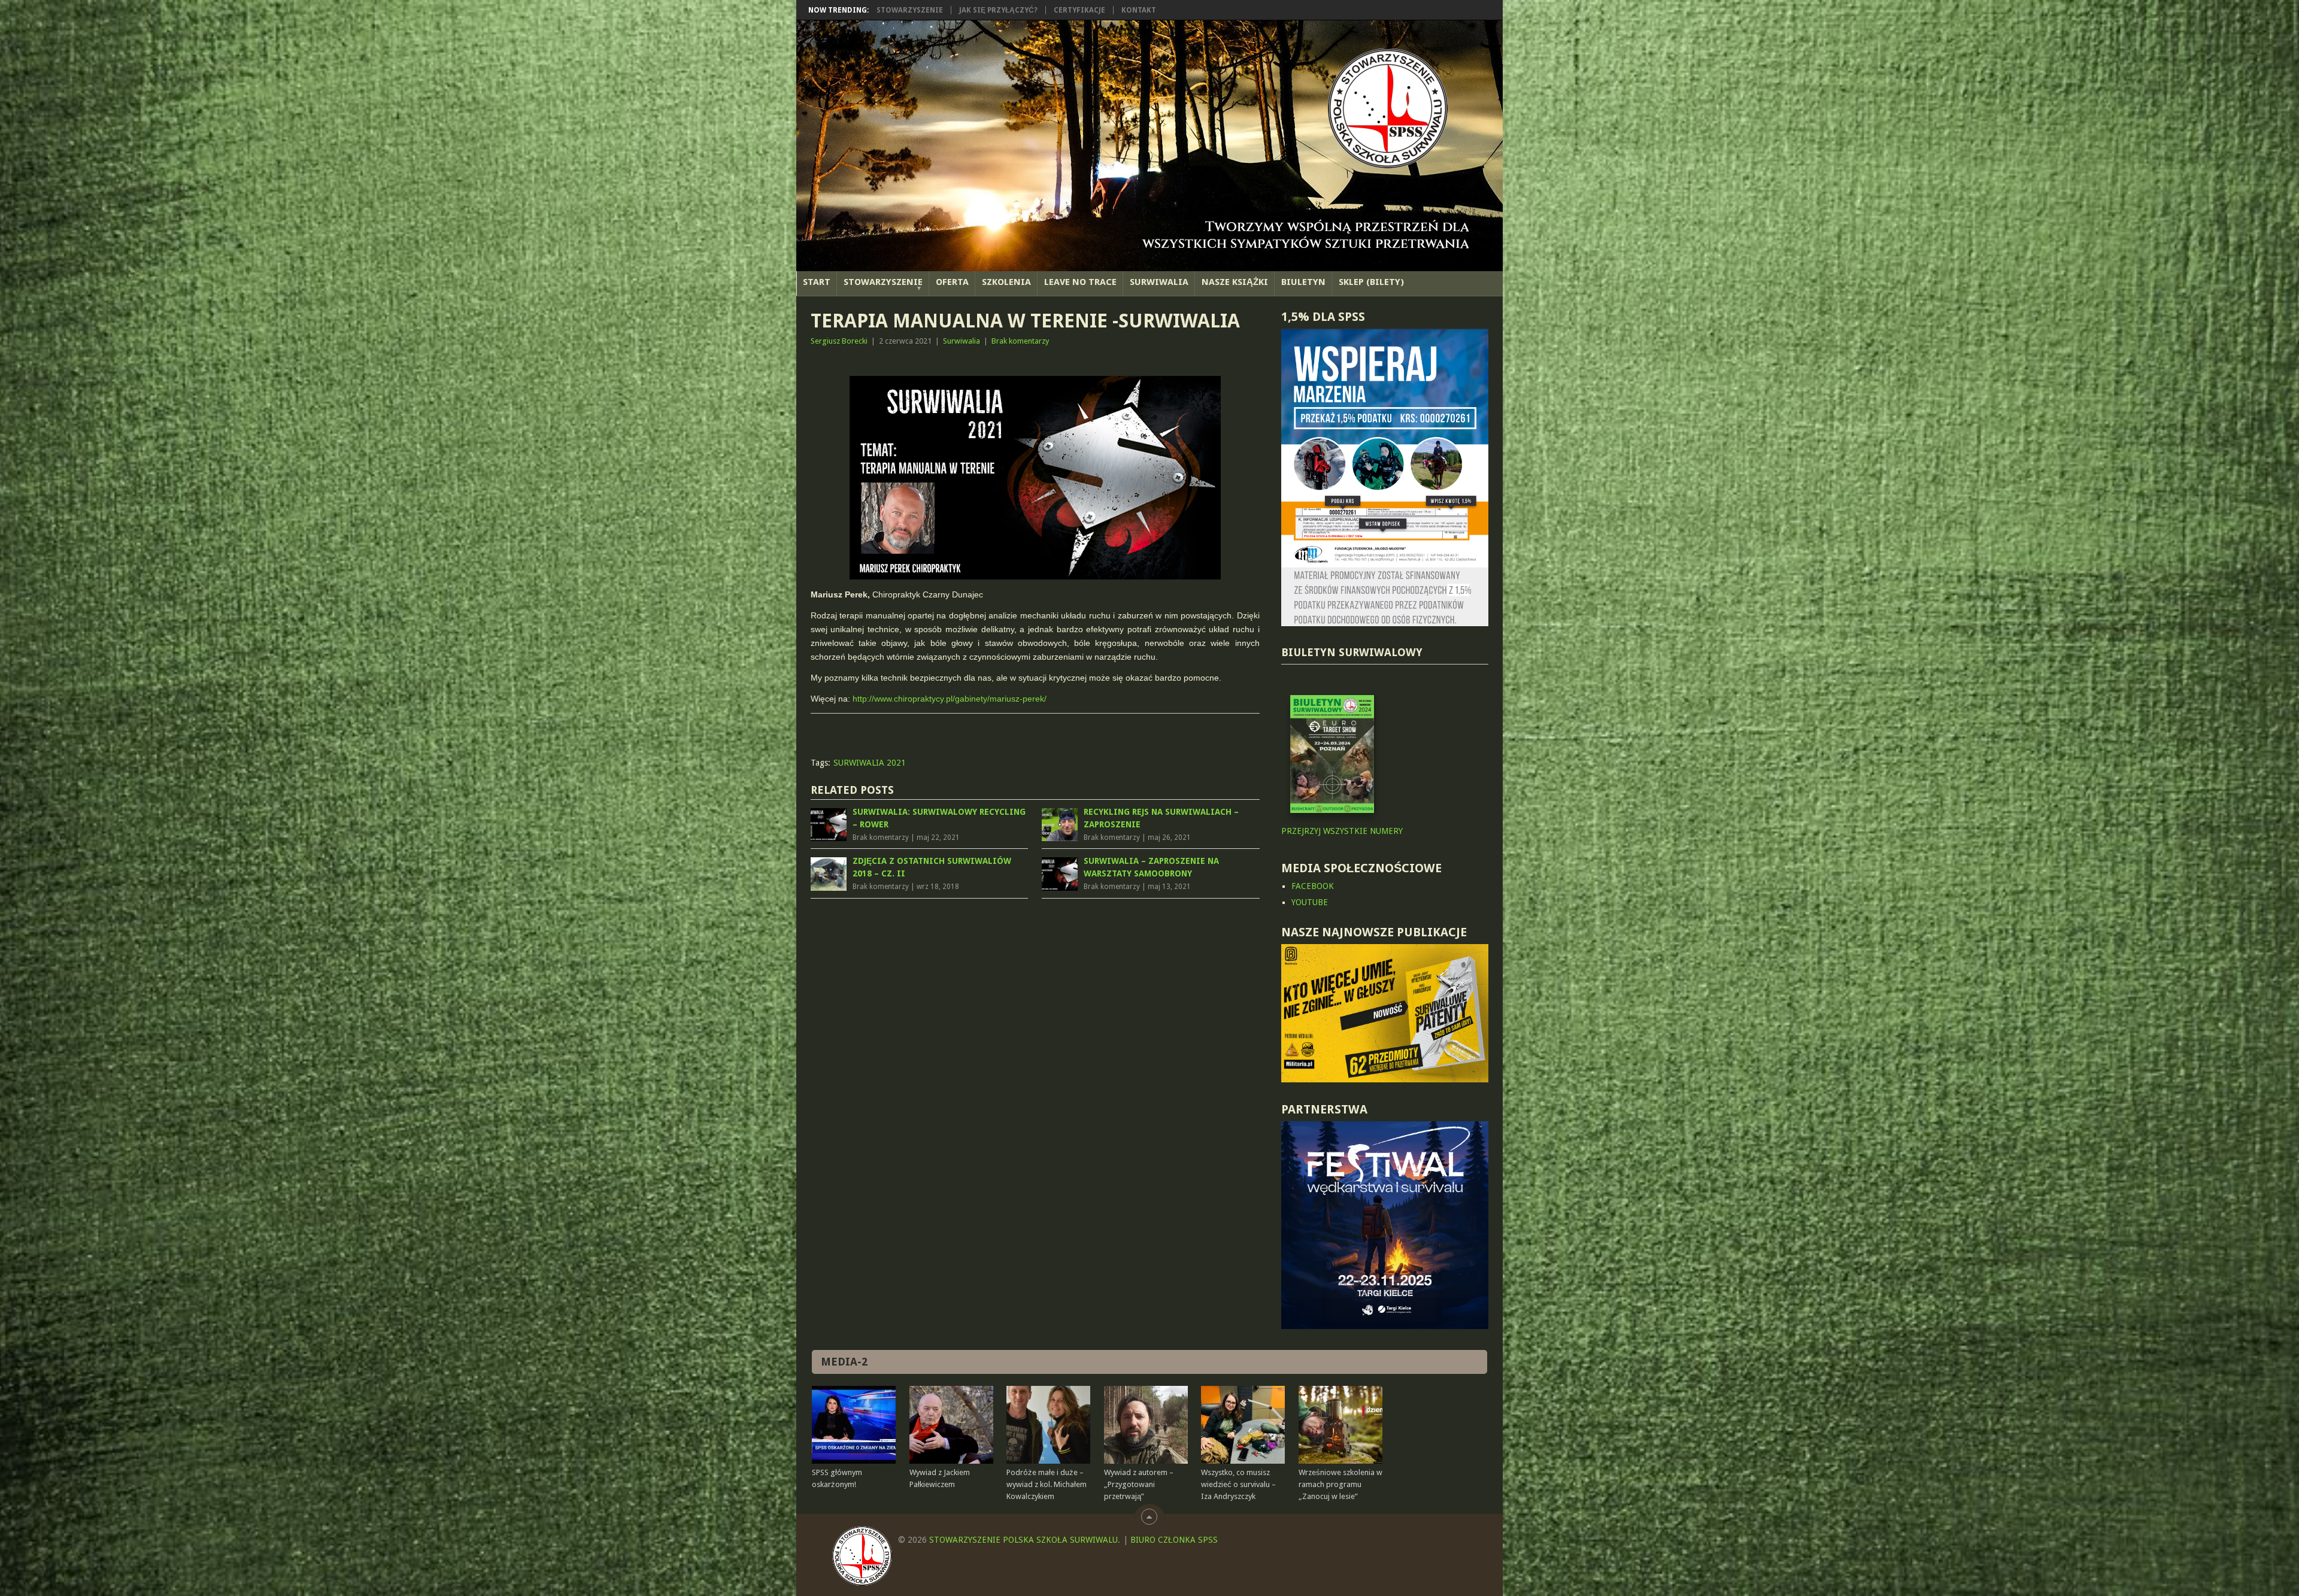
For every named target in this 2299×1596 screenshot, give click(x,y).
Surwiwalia (1159, 282)
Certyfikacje (1079, 10)
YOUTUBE (1310, 902)
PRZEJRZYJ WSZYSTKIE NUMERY (1342, 831)
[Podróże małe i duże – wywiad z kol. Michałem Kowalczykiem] (1048, 1425)
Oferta (952, 282)
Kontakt (1139, 10)
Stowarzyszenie (910, 10)
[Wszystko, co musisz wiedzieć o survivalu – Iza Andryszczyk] (1243, 1425)
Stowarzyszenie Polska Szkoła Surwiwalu (1023, 1540)
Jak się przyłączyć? (998, 10)
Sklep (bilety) (1371, 282)
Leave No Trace (1080, 282)
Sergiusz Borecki (839, 341)
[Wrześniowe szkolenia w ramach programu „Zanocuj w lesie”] (1340, 1425)
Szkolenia (1006, 282)
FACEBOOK (1313, 886)
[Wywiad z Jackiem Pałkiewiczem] (951, 1425)
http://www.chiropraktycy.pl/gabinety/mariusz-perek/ (950, 699)
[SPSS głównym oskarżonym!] (854, 1425)
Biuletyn (1303, 282)
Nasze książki (1235, 282)
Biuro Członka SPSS (1174, 1540)
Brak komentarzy (1020, 341)
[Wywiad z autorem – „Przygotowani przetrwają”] (1146, 1425)
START (817, 282)
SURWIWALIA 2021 (870, 763)
